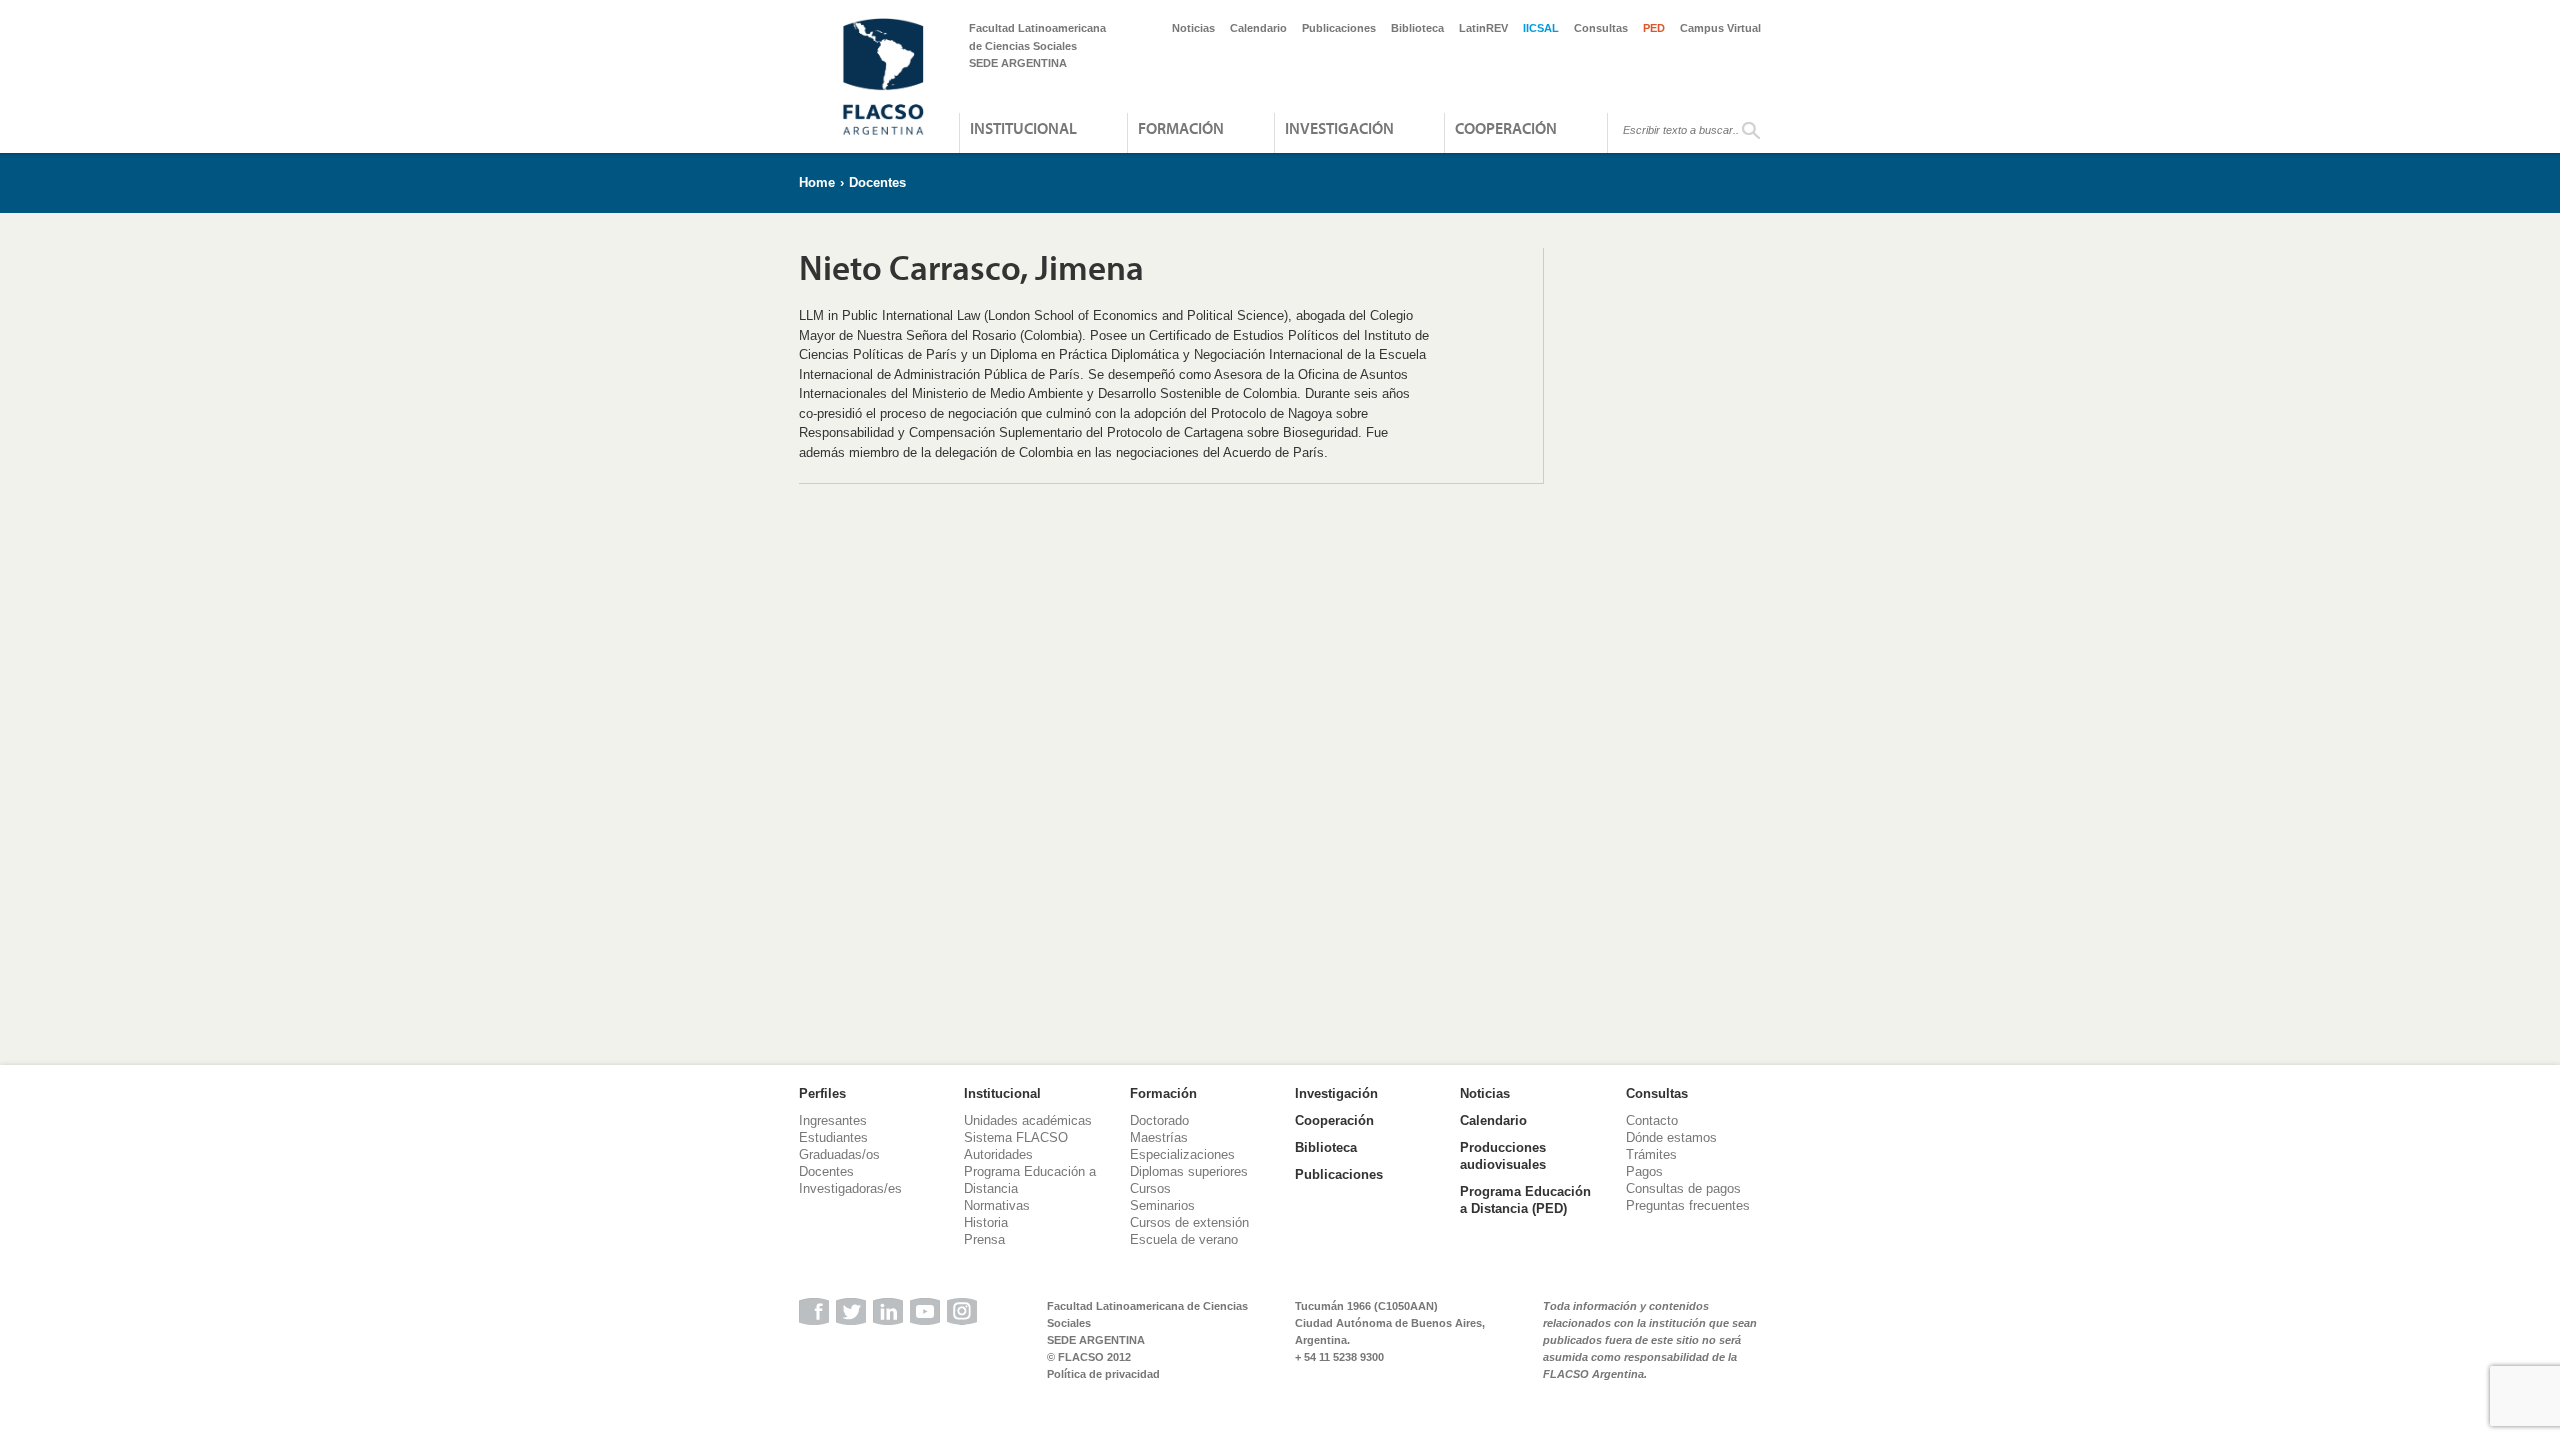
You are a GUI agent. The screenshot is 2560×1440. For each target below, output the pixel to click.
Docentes (877, 182)
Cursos (1150, 1188)
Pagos (1644, 1171)
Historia (986, 1222)
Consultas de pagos (1683, 1188)
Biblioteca (1417, 28)
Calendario (1258, 28)
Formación (1181, 128)
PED (1654, 28)
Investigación (1339, 128)
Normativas (997, 1205)
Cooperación (1506, 128)
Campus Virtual (1720, 28)
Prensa (984, 1239)
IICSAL (1541, 28)
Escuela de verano (1184, 1239)
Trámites (1651, 1154)
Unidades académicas (1028, 1120)
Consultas (1601, 28)
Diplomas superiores (1189, 1171)
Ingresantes (833, 1120)
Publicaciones (1339, 28)
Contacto (1652, 1120)
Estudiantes (833, 1137)
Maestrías (1159, 1137)
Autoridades (998, 1154)
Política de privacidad (1103, 1374)
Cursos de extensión (1189, 1222)
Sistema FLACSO (1016, 1137)
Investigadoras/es (850, 1188)
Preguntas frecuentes (1688, 1205)
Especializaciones (1182, 1154)
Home (817, 182)
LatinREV (1483, 28)
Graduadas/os (839, 1154)
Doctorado (1159, 1120)
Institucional (1023, 128)
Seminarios (1162, 1205)
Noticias (1193, 28)
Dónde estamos (1671, 1137)
